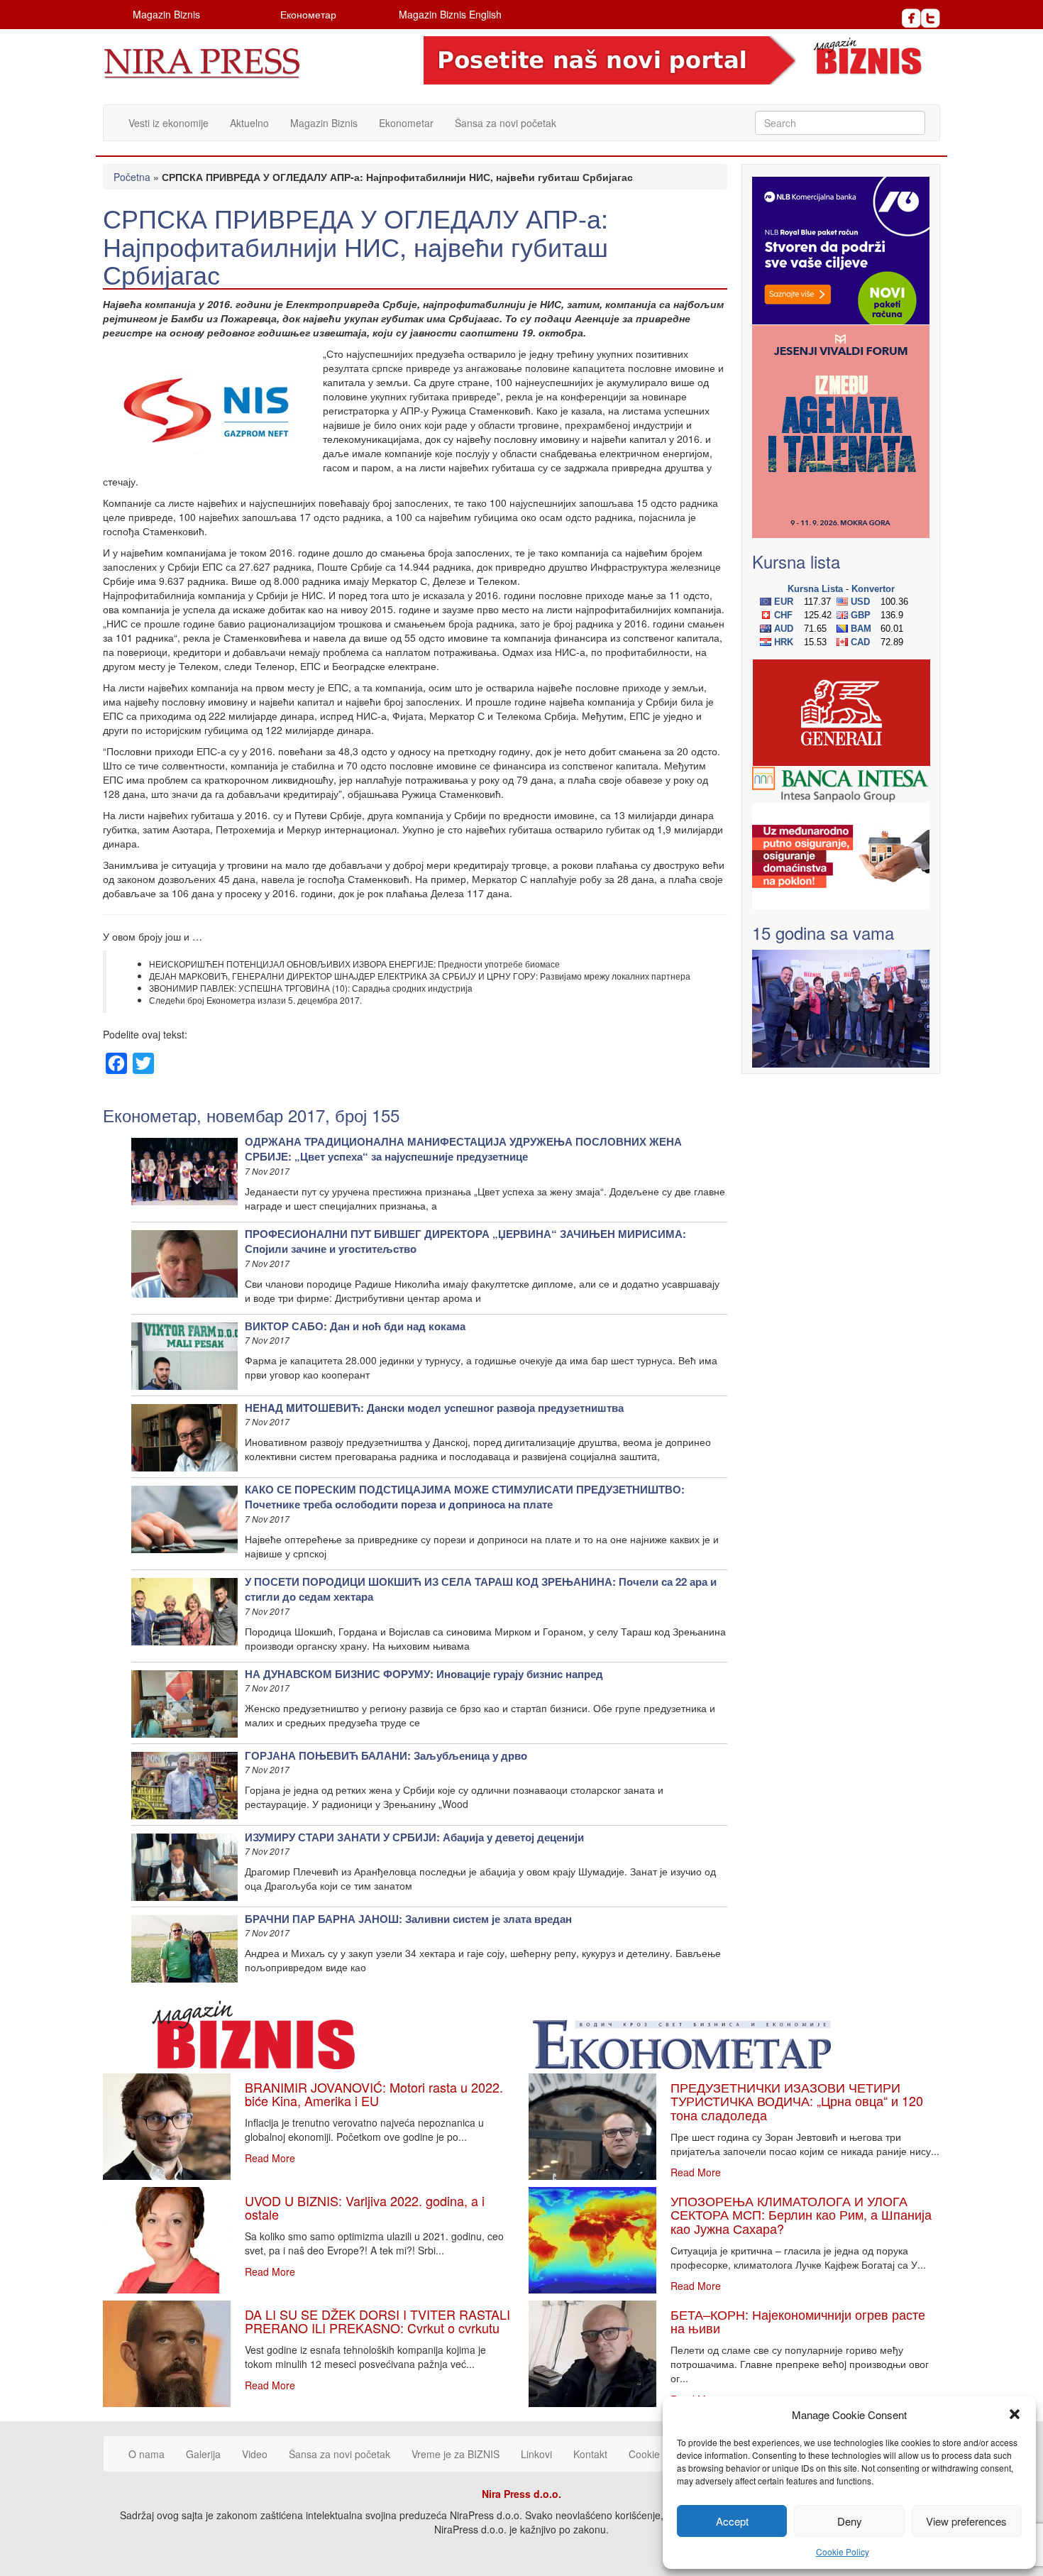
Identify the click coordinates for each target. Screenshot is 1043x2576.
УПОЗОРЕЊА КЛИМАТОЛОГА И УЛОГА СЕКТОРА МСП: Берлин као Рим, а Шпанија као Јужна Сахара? (801, 2215)
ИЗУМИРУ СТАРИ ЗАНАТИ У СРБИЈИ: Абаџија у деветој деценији (414, 1837)
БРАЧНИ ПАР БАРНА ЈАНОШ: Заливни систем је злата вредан (408, 1919)
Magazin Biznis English (450, 14)
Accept (732, 2521)
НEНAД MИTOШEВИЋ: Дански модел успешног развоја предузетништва (434, 1408)
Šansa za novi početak (506, 123)
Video (255, 2454)
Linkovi (536, 2454)
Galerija (203, 2454)
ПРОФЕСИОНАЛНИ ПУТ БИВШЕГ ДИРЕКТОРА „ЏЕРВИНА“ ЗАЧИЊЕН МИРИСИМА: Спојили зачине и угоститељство (465, 1241)
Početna (132, 177)
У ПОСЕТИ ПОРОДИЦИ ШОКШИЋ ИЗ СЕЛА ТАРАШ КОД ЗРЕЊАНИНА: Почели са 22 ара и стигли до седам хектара (481, 1589)
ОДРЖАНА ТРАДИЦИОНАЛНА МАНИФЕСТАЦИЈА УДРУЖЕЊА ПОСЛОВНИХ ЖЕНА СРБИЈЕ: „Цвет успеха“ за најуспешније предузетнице (463, 1149)
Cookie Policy (843, 2552)
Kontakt (590, 2454)
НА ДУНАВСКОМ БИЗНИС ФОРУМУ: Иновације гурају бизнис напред (424, 1674)
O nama (147, 2454)
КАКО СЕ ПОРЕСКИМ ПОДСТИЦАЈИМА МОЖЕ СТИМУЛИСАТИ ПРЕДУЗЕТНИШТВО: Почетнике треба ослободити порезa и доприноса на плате (465, 1497)
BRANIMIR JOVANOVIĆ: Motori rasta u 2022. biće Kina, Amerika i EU (374, 2094)
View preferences (966, 2521)
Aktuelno (249, 123)
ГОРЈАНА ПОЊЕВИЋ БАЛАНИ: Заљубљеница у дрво (386, 1755)
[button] (1015, 2414)
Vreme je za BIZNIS (456, 2454)
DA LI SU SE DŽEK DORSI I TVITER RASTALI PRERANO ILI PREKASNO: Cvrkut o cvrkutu (377, 2321)
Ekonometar (406, 123)
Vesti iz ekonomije (169, 123)
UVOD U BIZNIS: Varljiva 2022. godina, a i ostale (365, 2208)
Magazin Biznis (166, 14)
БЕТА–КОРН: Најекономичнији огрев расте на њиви (798, 2321)
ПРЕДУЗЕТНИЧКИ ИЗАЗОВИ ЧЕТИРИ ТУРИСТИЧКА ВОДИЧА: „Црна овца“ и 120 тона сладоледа (797, 2101)
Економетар (308, 14)
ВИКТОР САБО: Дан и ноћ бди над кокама (355, 1326)
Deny (850, 2521)
